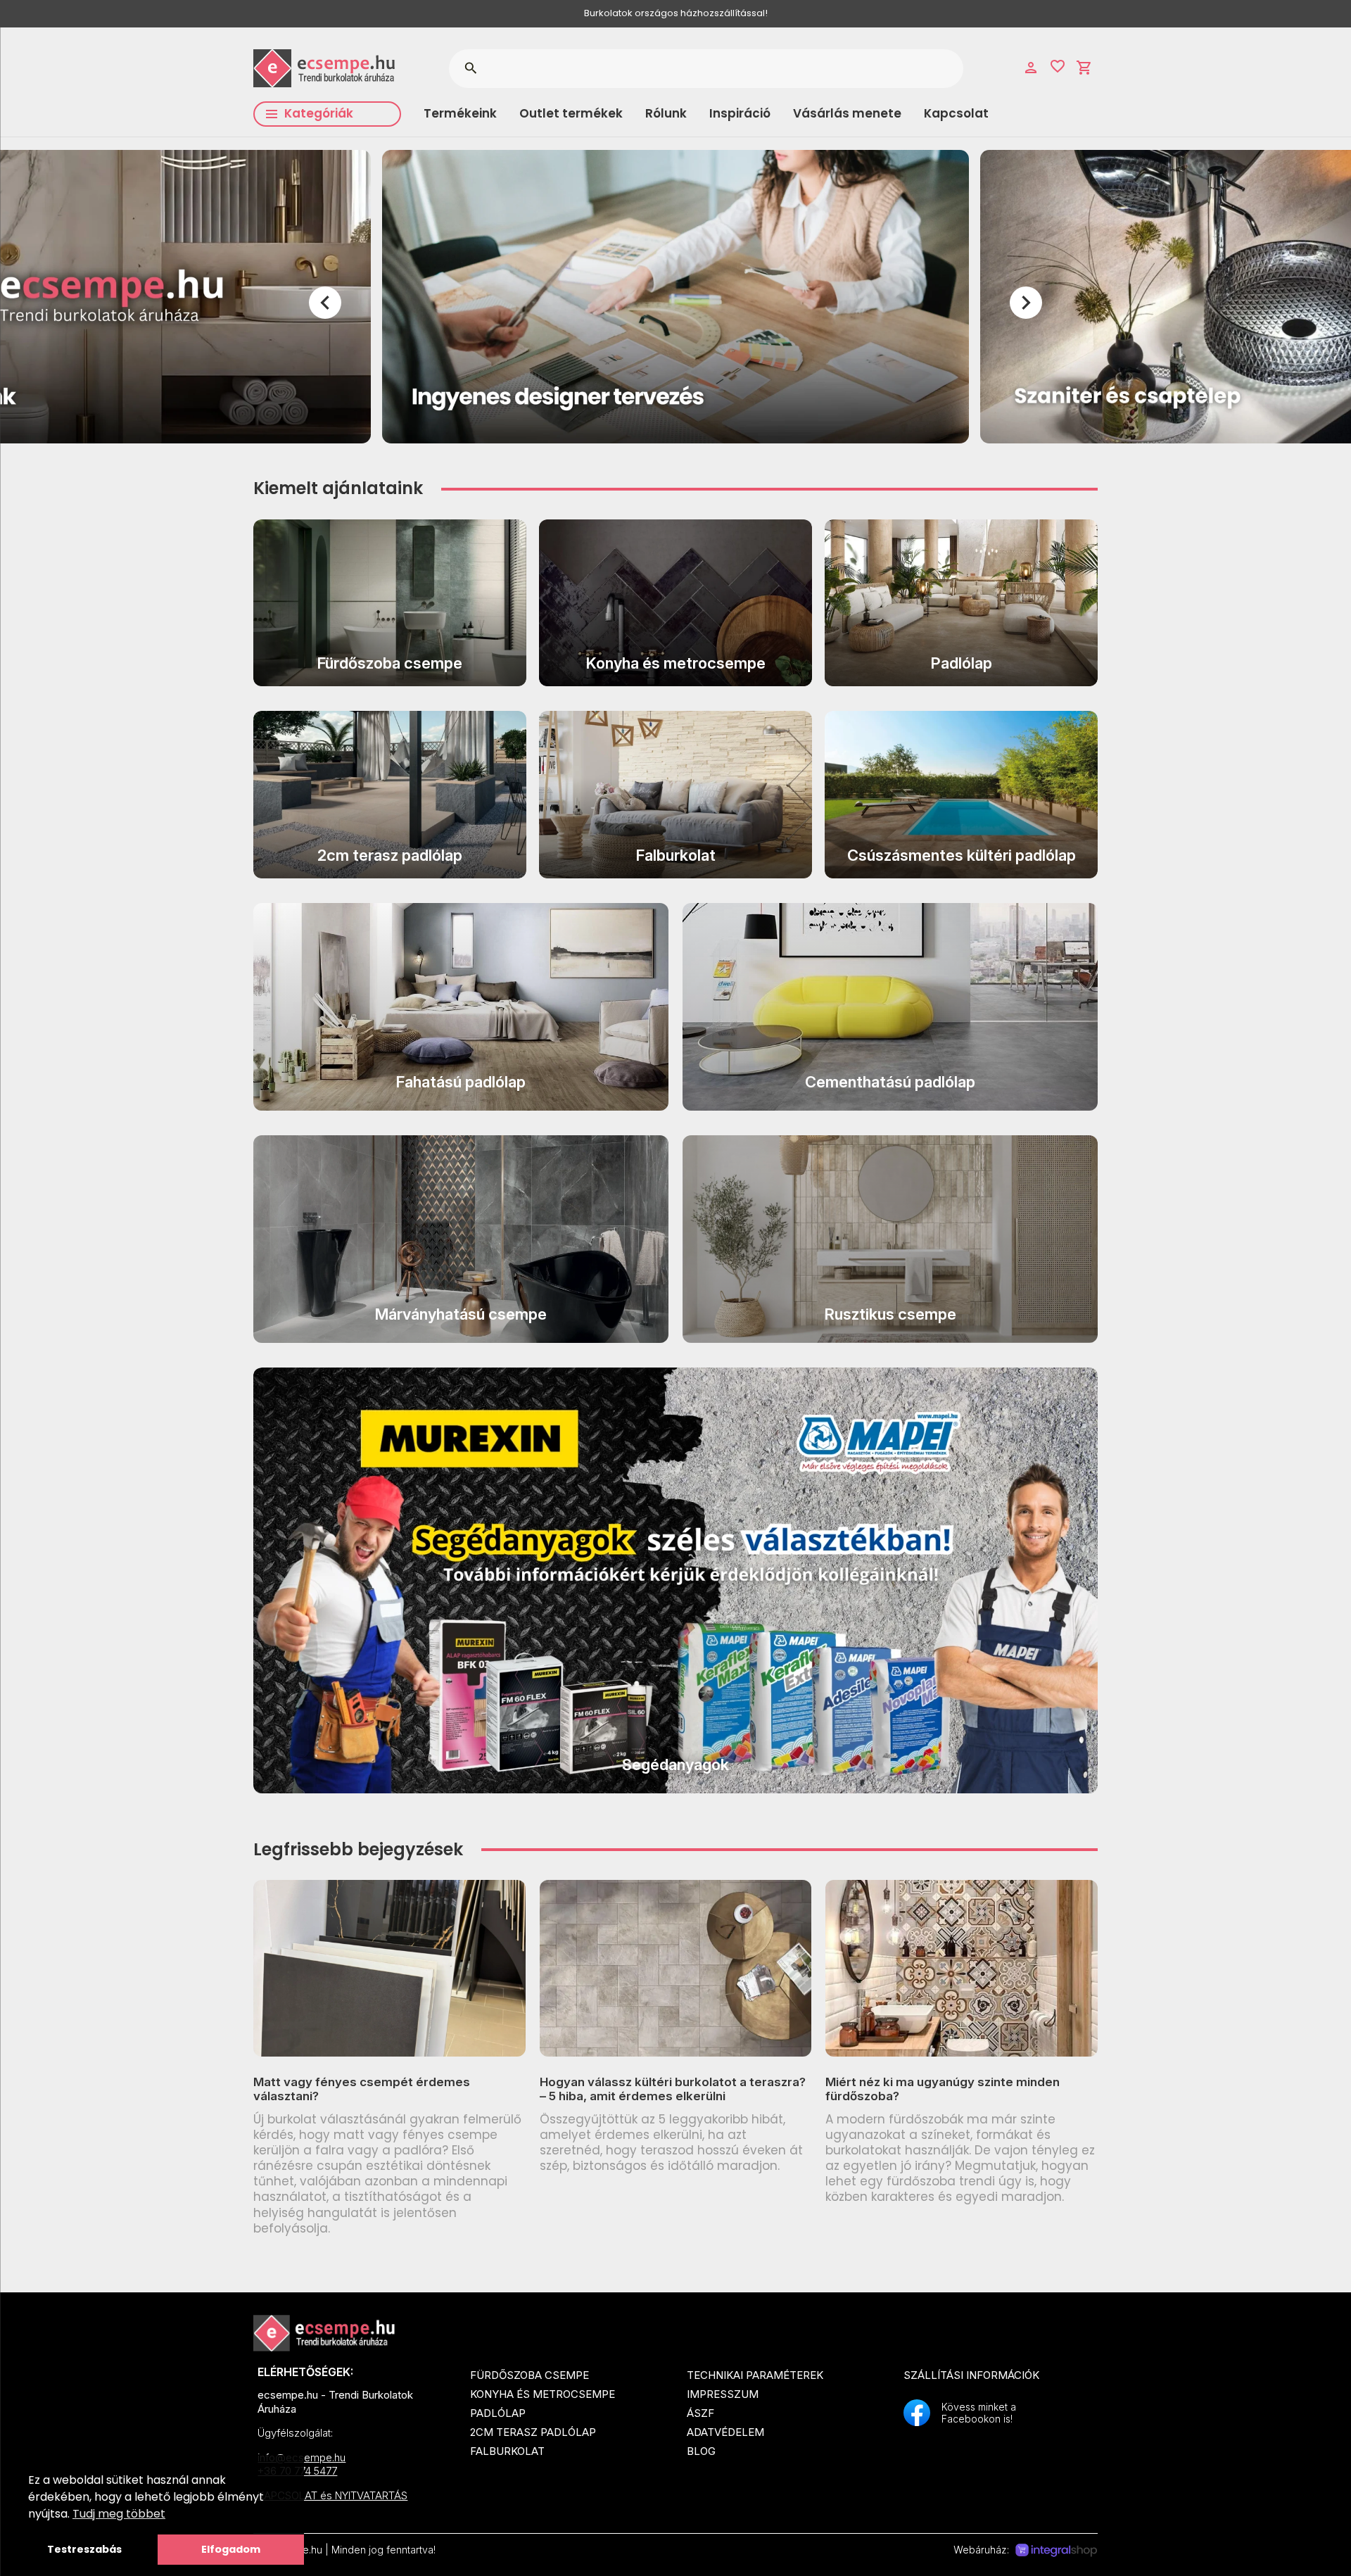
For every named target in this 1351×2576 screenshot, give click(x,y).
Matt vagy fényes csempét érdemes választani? (362, 2089)
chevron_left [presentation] (325, 303)
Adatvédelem (725, 2432)
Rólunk (666, 113)
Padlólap (498, 2413)
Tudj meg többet (119, 2514)
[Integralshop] (1056, 2551)
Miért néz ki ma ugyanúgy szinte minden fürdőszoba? (943, 2089)
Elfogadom (231, 2549)
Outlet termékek (571, 113)
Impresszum (723, 2394)
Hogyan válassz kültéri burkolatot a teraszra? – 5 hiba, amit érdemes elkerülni (673, 2089)
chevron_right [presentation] (1026, 303)
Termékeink (460, 113)
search (470, 68)
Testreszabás (84, 2549)
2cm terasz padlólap (533, 2432)
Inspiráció (740, 113)
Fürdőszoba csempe (529, 2375)
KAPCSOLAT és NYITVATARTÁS (332, 2495)
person (1031, 68)
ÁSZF (700, 2413)
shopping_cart (1084, 68)
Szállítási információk (971, 2375)
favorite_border (1058, 66)
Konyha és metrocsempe (543, 2394)
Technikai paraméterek (755, 2375)
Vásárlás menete (847, 113)
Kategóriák (319, 113)
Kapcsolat (956, 113)
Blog (701, 2451)
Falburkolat (507, 2451)
